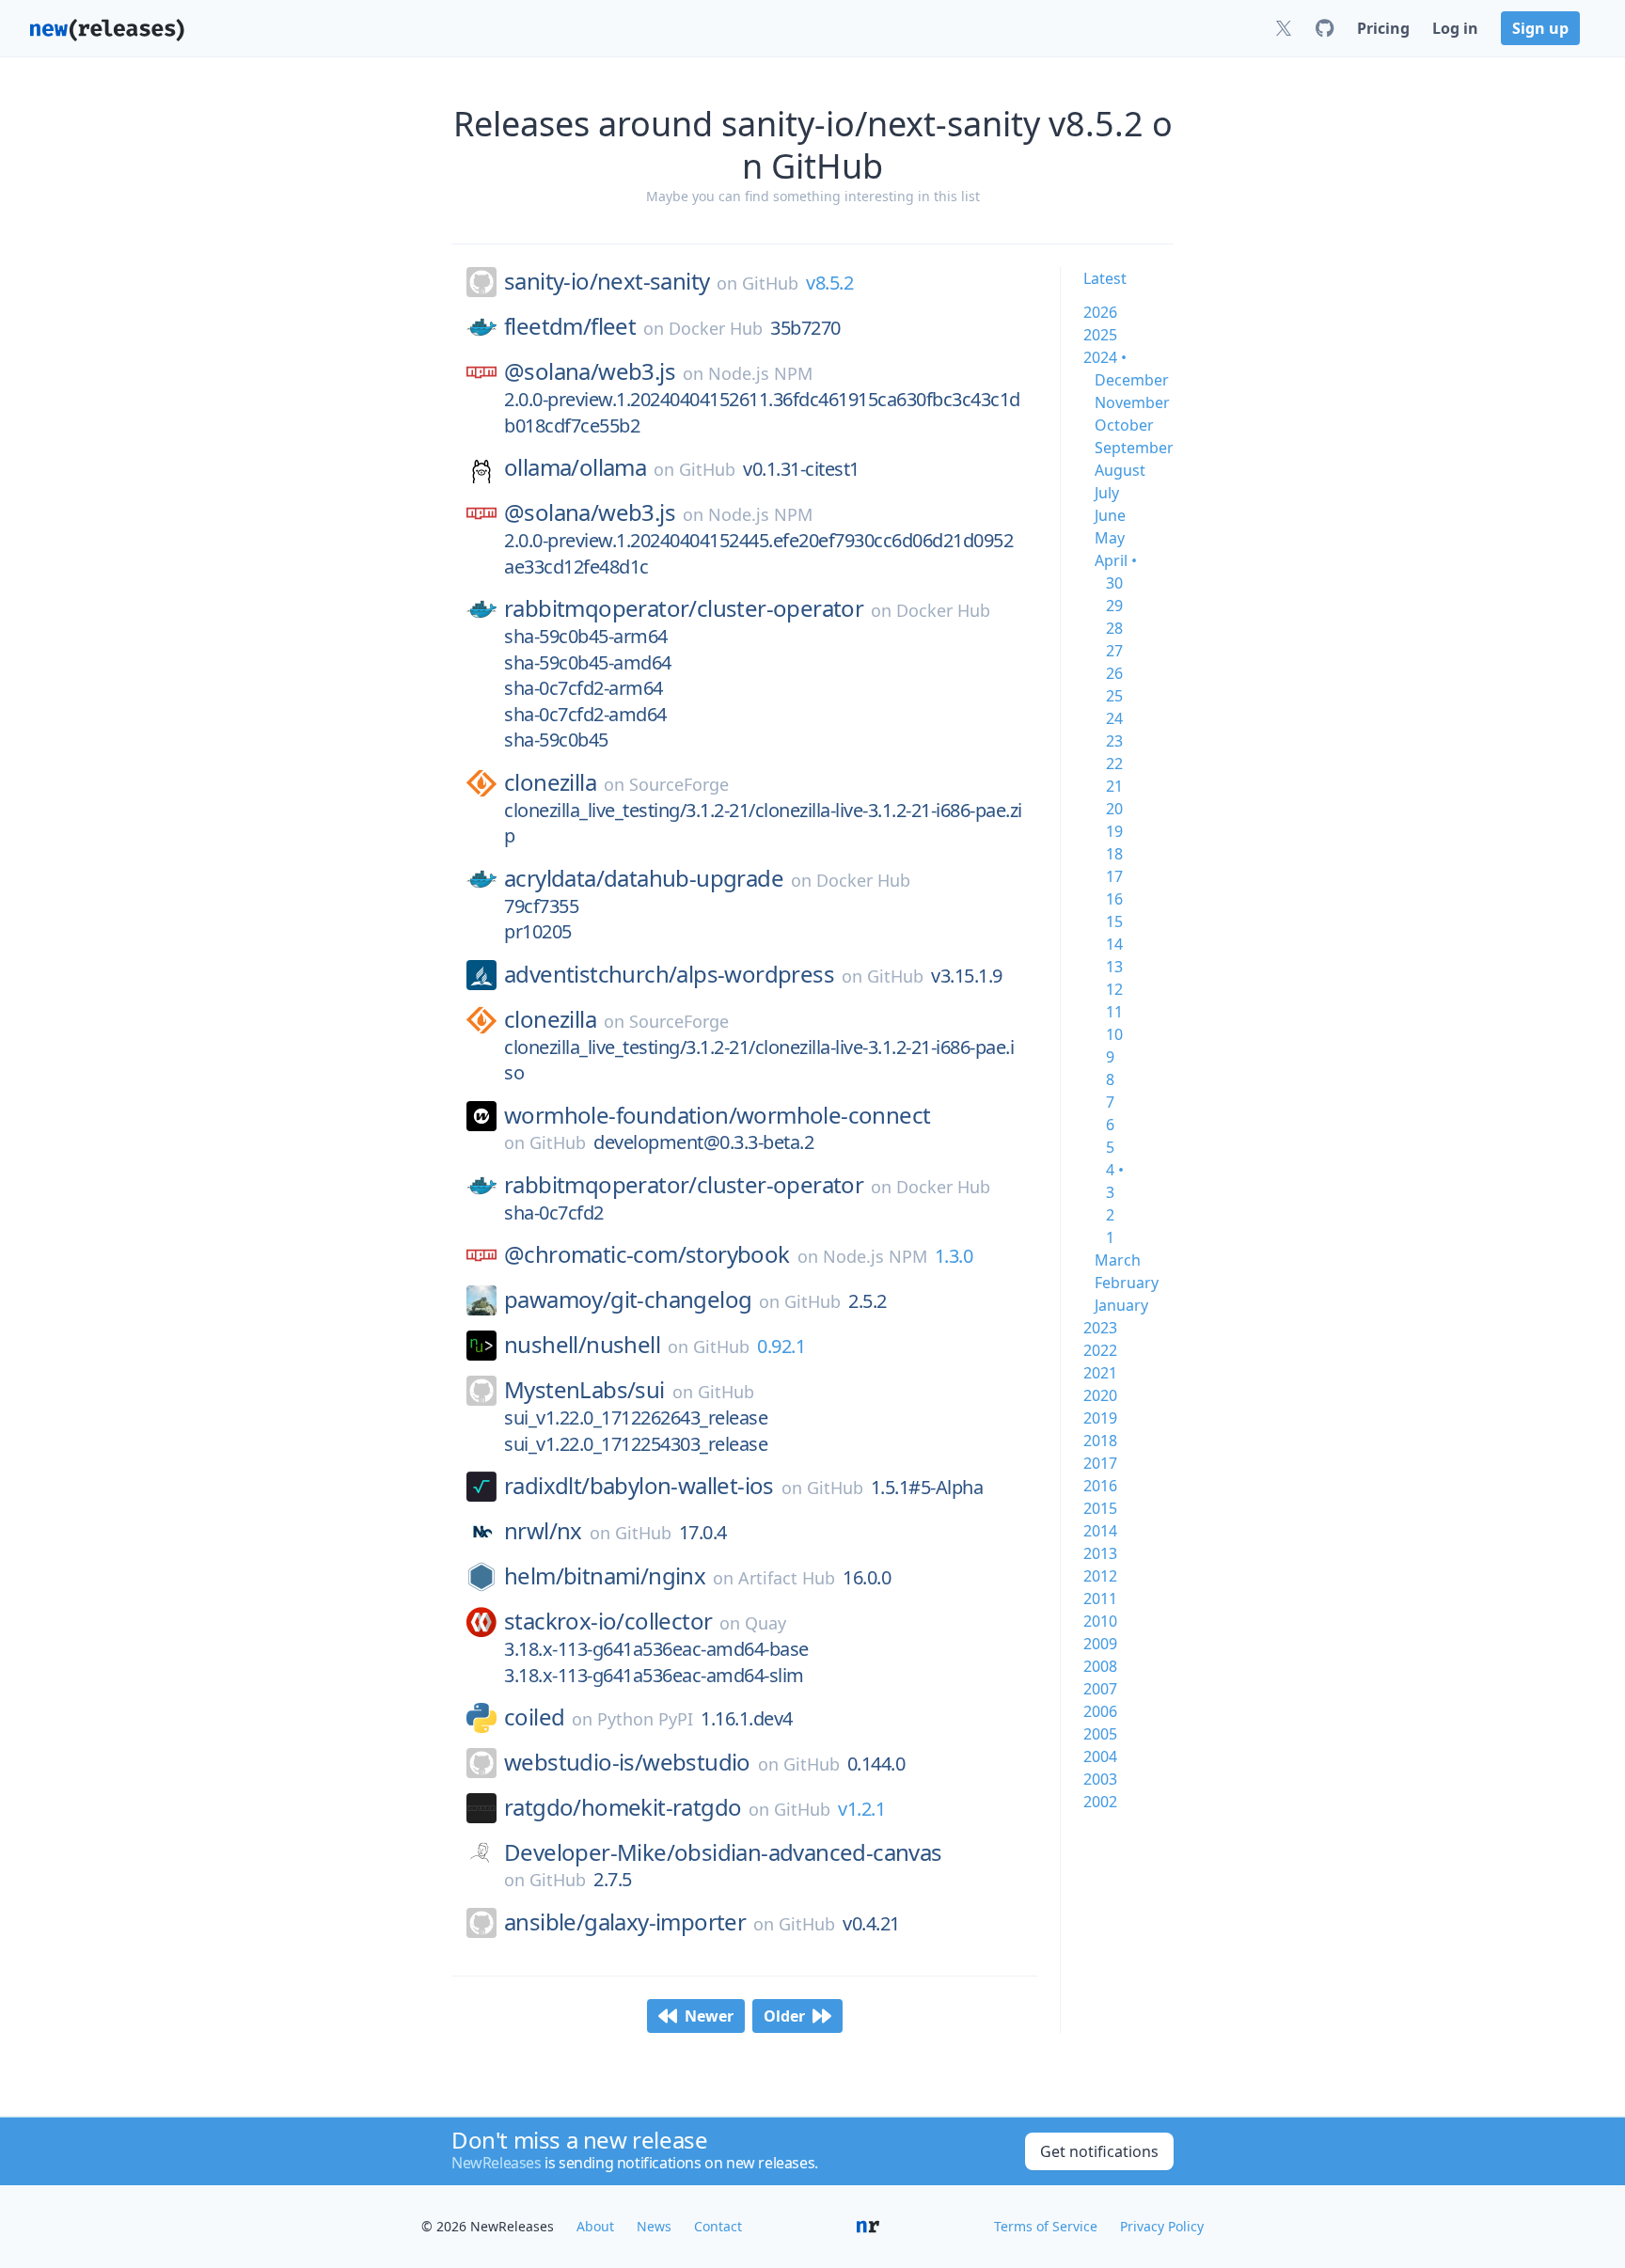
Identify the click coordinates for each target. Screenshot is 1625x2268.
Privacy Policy (1162, 2226)
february (1127, 1283)
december (1132, 380)
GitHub (770, 283)
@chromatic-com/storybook (647, 1254)
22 (1114, 764)
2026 (1100, 312)
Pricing (1383, 28)
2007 (1100, 1689)
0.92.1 (781, 1346)
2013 (1100, 1553)
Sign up (1540, 28)
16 (1114, 899)
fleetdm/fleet (570, 326)
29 (1114, 606)
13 (1114, 967)
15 (1114, 921)
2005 (1100, 1734)
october (1124, 425)
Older (784, 2016)
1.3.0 (954, 1256)
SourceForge (679, 784)
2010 (1100, 1621)
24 (1114, 718)
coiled (534, 1717)
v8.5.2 (829, 283)
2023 (1100, 1328)
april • (1116, 560)
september (1134, 448)
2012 (1100, 1576)
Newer (709, 2016)
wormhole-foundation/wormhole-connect (717, 1115)
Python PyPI (645, 1719)
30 (1114, 583)
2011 (1100, 1599)
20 (1114, 809)
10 (1114, 1034)
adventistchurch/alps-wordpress (669, 974)
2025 (1100, 335)
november (1132, 402)
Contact (718, 2226)
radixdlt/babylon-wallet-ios (639, 1486)
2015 (1100, 1508)
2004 (1100, 1756)
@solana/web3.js (590, 371)
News (654, 2226)
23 (1114, 741)
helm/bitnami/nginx (605, 1576)
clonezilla (550, 782)
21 (1114, 786)
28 (1114, 628)
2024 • (1105, 357)
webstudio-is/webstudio (627, 1762)
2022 (1100, 1350)
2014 (1100, 1531)
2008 (1100, 1666)
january (1121, 1305)
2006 (1100, 1711)
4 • (1115, 1170)
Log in (1455, 28)
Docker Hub (716, 328)
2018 (1100, 1441)
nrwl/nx (543, 1531)
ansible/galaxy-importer (625, 1922)
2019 (1100, 1418)
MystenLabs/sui (584, 1390)
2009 (1100, 1644)
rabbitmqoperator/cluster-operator (684, 608)
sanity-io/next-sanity (607, 281)
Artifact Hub (787, 1578)
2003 (1100, 1779)
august (1120, 470)
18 (1114, 854)
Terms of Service (1046, 2226)
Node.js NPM (760, 373)
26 (1114, 673)
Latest (1105, 278)
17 (1114, 876)
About (595, 2226)
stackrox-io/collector (608, 1621)
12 (1114, 989)
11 (1114, 1012)
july (1107, 493)
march (1118, 1260)
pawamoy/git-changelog (628, 1299)
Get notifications (1099, 2151)
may (1110, 538)
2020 (1100, 1395)
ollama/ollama (575, 467)
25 (1114, 696)
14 (1114, 944)
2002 (1100, 1802)
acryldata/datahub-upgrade (644, 878)
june (1110, 515)
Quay (765, 1623)
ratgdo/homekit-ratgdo (623, 1807)
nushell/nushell (582, 1345)
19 (1114, 831)
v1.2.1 (861, 1809)
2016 (1100, 1486)
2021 (1100, 1373)
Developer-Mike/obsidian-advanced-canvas (723, 1852)
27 (1114, 651)
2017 (1100, 1463)
